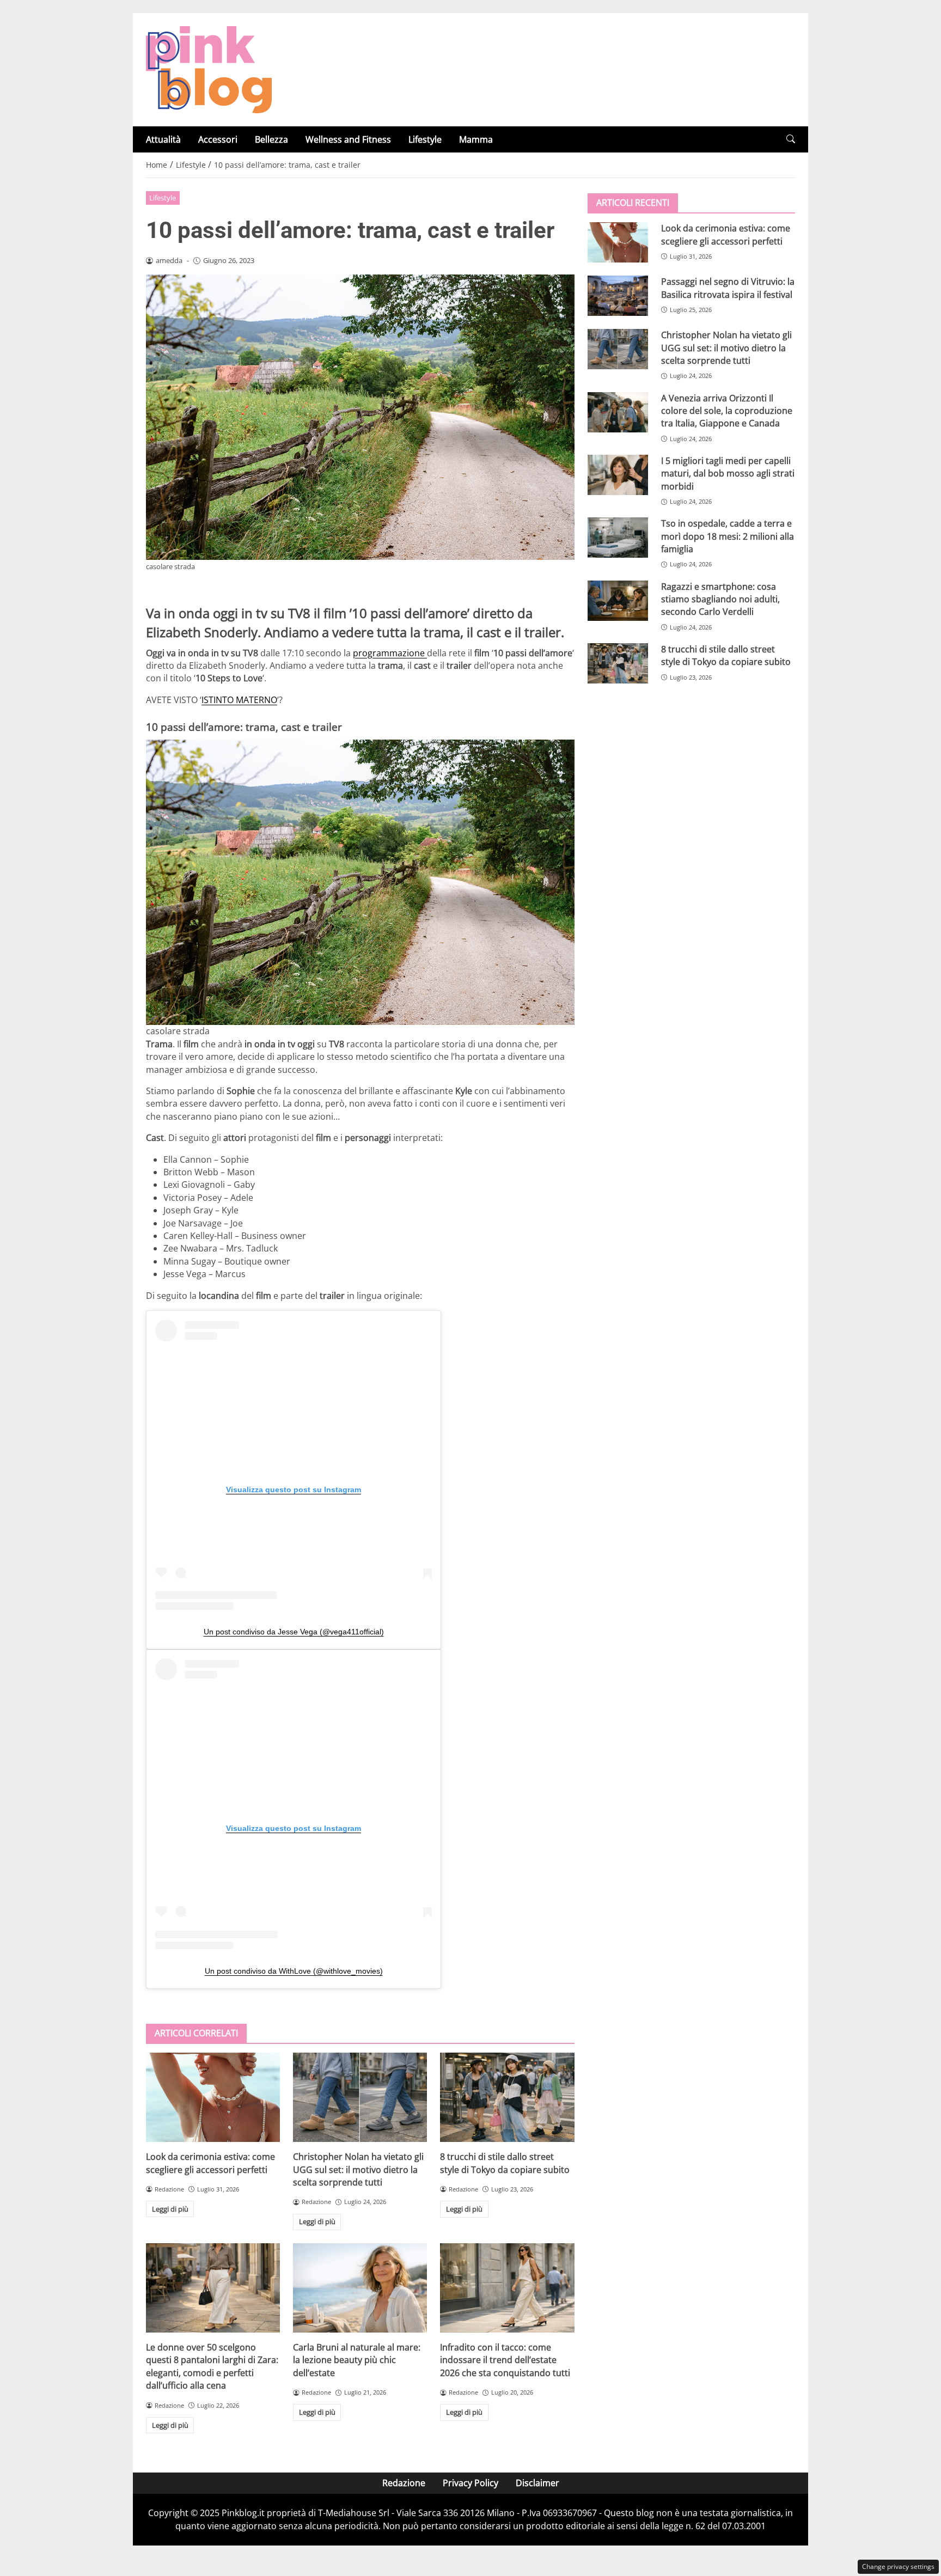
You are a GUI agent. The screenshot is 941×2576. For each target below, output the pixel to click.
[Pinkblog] (209, 69)
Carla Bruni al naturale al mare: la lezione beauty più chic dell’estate (357, 2360)
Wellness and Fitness (348, 139)
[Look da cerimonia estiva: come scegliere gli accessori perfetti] (213, 2097)
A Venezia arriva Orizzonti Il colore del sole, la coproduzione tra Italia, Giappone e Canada (727, 410)
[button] (791, 139)
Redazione (404, 2483)
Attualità (163, 139)
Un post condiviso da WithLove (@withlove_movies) (294, 1971)
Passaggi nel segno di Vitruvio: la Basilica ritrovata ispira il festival (728, 288)
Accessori (218, 139)
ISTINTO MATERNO (239, 700)
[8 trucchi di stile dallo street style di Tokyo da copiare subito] (507, 2097)
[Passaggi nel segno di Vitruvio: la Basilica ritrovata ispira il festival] (618, 296)
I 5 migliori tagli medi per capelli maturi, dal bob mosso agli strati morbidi (728, 474)
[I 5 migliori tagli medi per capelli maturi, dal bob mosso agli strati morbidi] (618, 475)
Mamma (476, 139)
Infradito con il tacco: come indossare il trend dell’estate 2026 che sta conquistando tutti (505, 2360)
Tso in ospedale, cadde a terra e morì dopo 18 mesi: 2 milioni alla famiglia (728, 536)
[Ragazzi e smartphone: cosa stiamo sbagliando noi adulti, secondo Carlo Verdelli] (618, 600)
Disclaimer (537, 2483)
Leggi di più (170, 2209)
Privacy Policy (471, 2483)
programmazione (390, 653)
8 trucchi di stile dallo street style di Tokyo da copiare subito (505, 2163)
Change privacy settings (898, 2566)
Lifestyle (425, 139)
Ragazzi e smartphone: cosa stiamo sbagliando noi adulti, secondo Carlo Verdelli (720, 599)
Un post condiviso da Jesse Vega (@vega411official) (294, 1632)
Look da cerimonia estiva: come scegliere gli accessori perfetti (210, 2163)
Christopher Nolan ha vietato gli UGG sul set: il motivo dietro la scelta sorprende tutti (358, 2169)
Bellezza (271, 139)
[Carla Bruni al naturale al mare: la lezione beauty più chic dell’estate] (360, 2288)
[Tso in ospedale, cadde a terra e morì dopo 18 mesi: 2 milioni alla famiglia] (618, 538)
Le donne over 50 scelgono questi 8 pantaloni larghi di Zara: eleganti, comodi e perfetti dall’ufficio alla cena (212, 2366)
